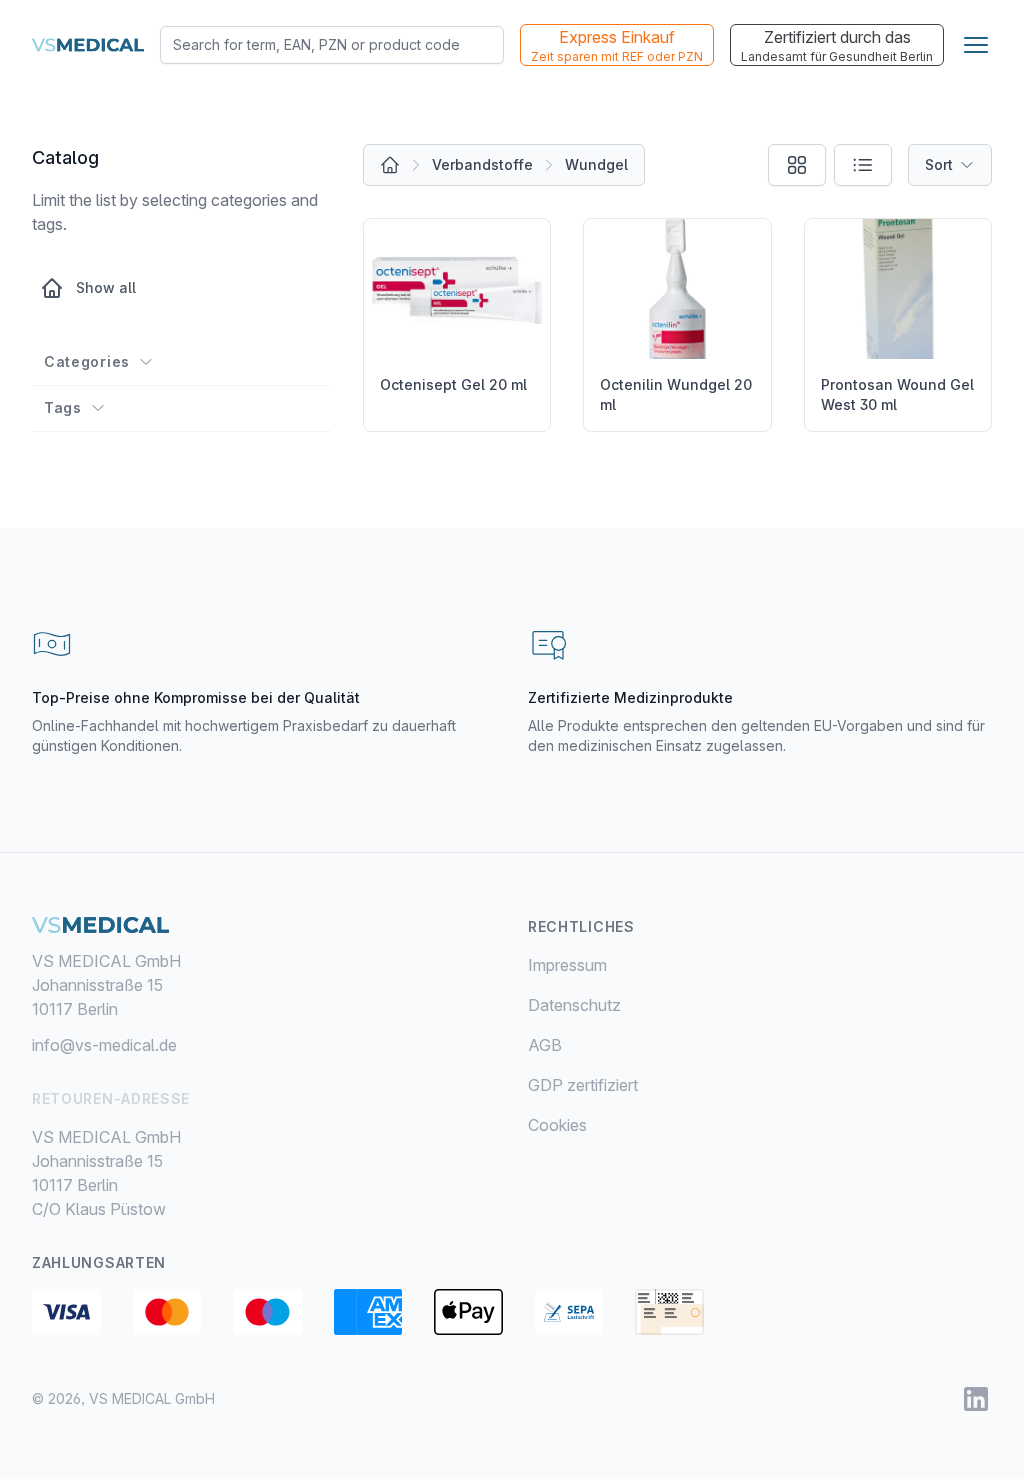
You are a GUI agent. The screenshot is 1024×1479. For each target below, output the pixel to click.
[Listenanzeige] (863, 165)
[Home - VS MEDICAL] (88, 45)
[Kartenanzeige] (797, 165)
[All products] (390, 165)
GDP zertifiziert (583, 1085)
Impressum (567, 965)
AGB (545, 1045)
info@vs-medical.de (104, 1045)
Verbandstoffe (482, 164)
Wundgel (596, 164)
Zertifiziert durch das (837, 45)
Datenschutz (574, 1005)
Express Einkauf (617, 45)
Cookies (557, 1125)
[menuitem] (760, 965)
